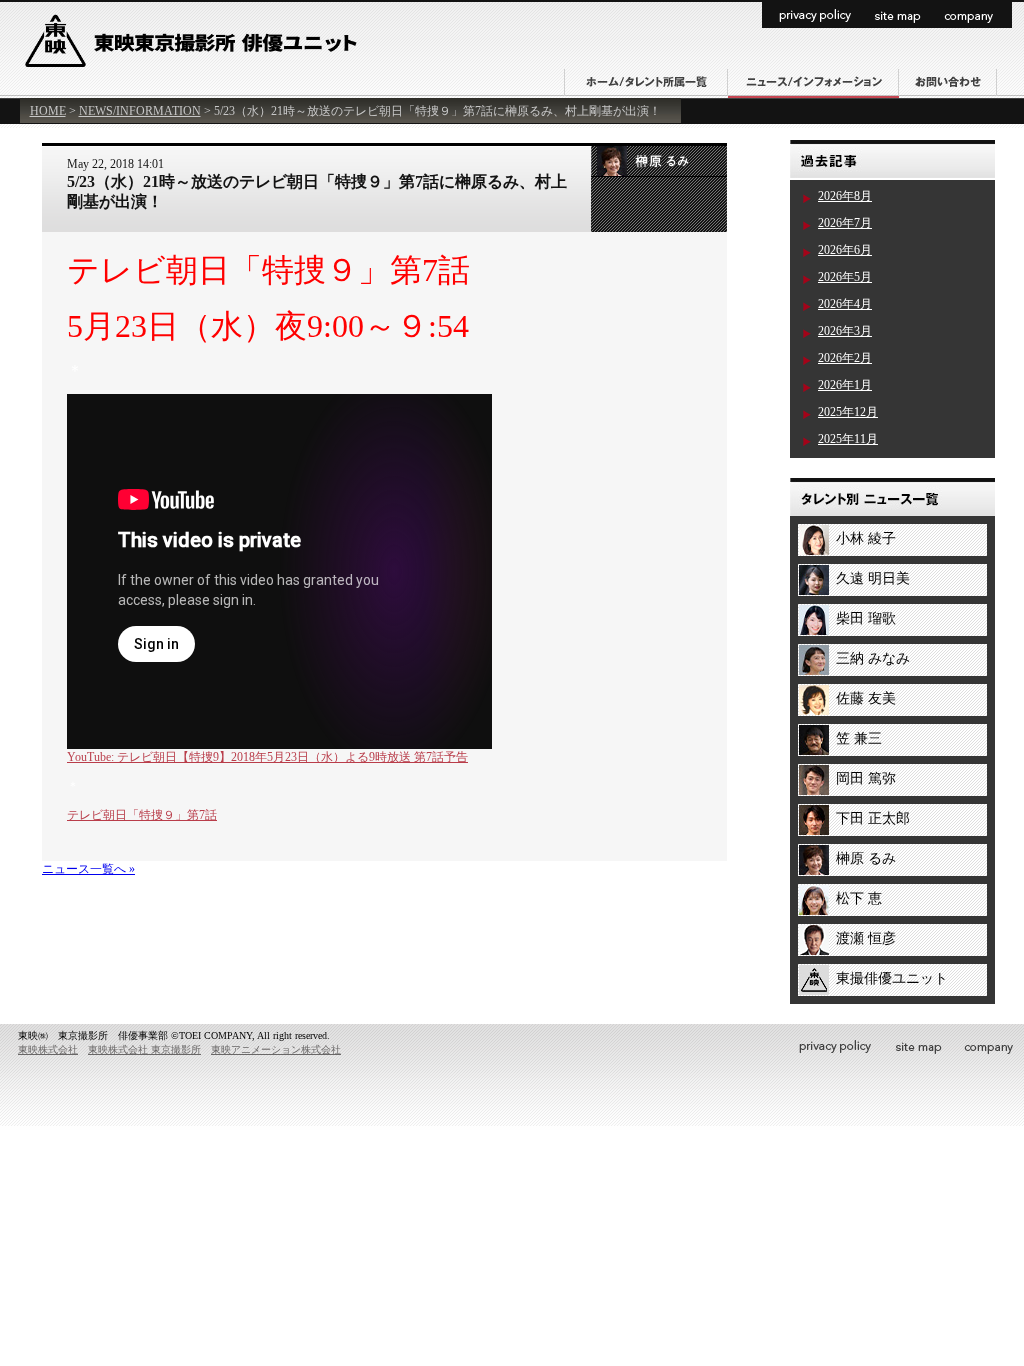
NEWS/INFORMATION (140, 111)
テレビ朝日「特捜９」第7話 (142, 815)
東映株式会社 (48, 1049)
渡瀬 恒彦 (866, 938)
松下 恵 (859, 898)
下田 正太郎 (873, 818)
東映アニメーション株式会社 (276, 1049)
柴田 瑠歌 (866, 618)
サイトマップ (898, 15)
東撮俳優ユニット (892, 978)
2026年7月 (845, 223)
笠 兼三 (859, 738)
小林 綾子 (866, 538)
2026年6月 (845, 250)
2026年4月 (845, 304)
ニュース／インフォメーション (813, 83)
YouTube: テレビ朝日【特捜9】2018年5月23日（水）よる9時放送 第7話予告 (267, 757)
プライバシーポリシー (812, 15)
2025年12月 (848, 412)
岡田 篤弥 (866, 778)
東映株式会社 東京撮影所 (144, 1049)
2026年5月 (845, 277)
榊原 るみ (866, 858)
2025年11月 (848, 439)
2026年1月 (845, 385)
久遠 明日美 (873, 578)
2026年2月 (845, 358)
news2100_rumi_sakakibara (659, 161)
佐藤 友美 (866, 698)
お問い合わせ (948, 82)
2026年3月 (845, 331)
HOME (48, 111)
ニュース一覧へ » (88, 869)
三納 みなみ (873, 658)
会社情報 (973, 15)
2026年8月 (845, 196)
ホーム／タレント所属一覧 (646, 82)
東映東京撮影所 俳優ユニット (194, 52)
